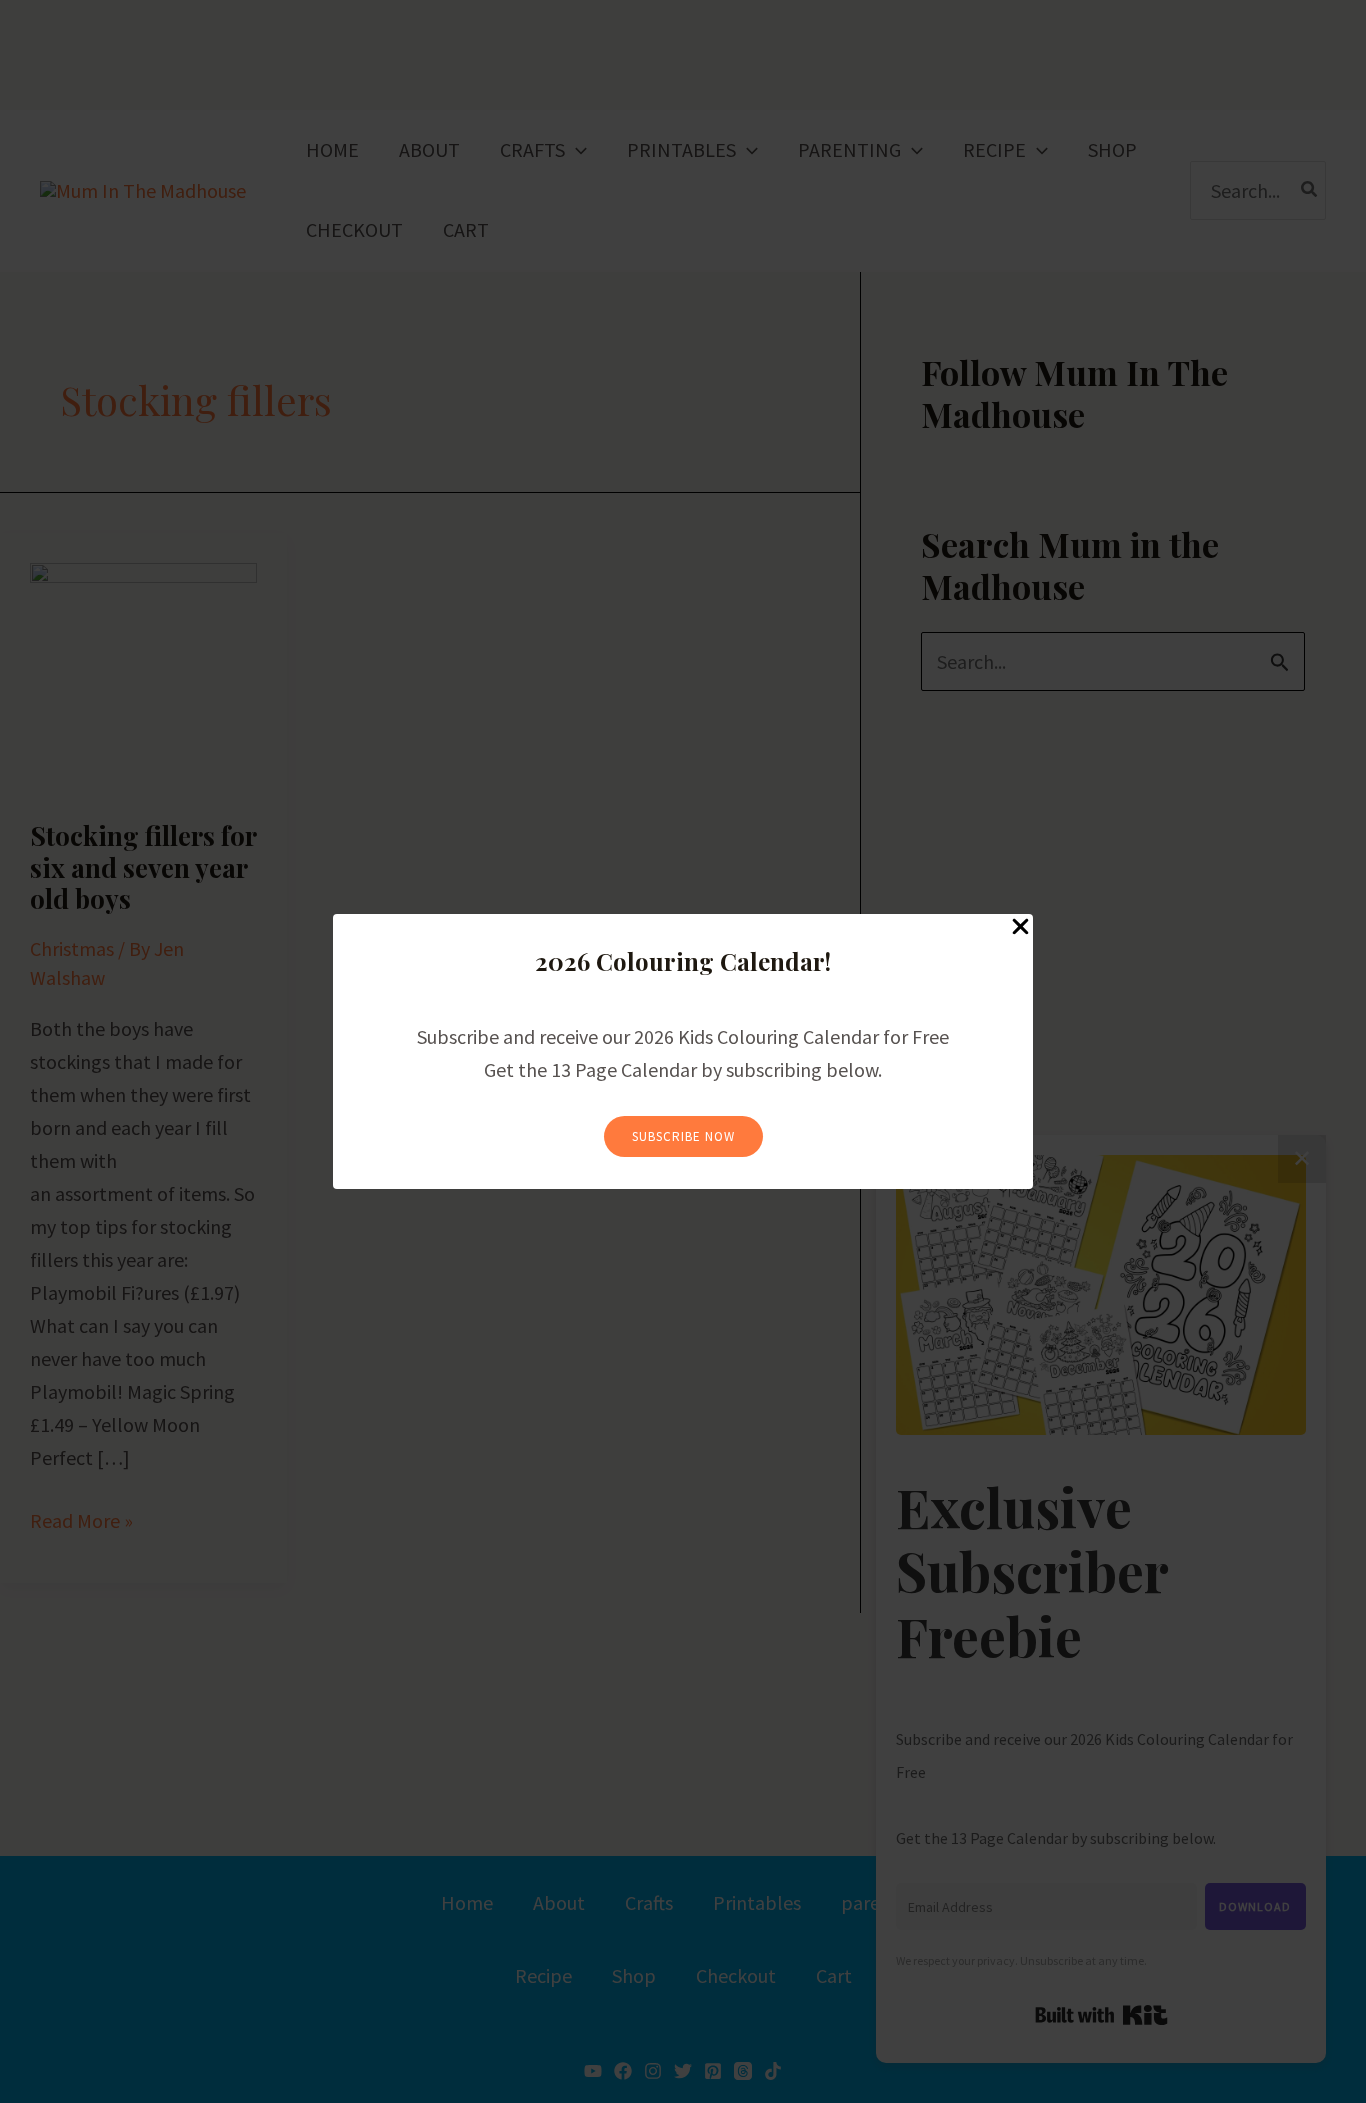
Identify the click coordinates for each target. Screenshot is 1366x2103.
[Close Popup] (1020, 927)
